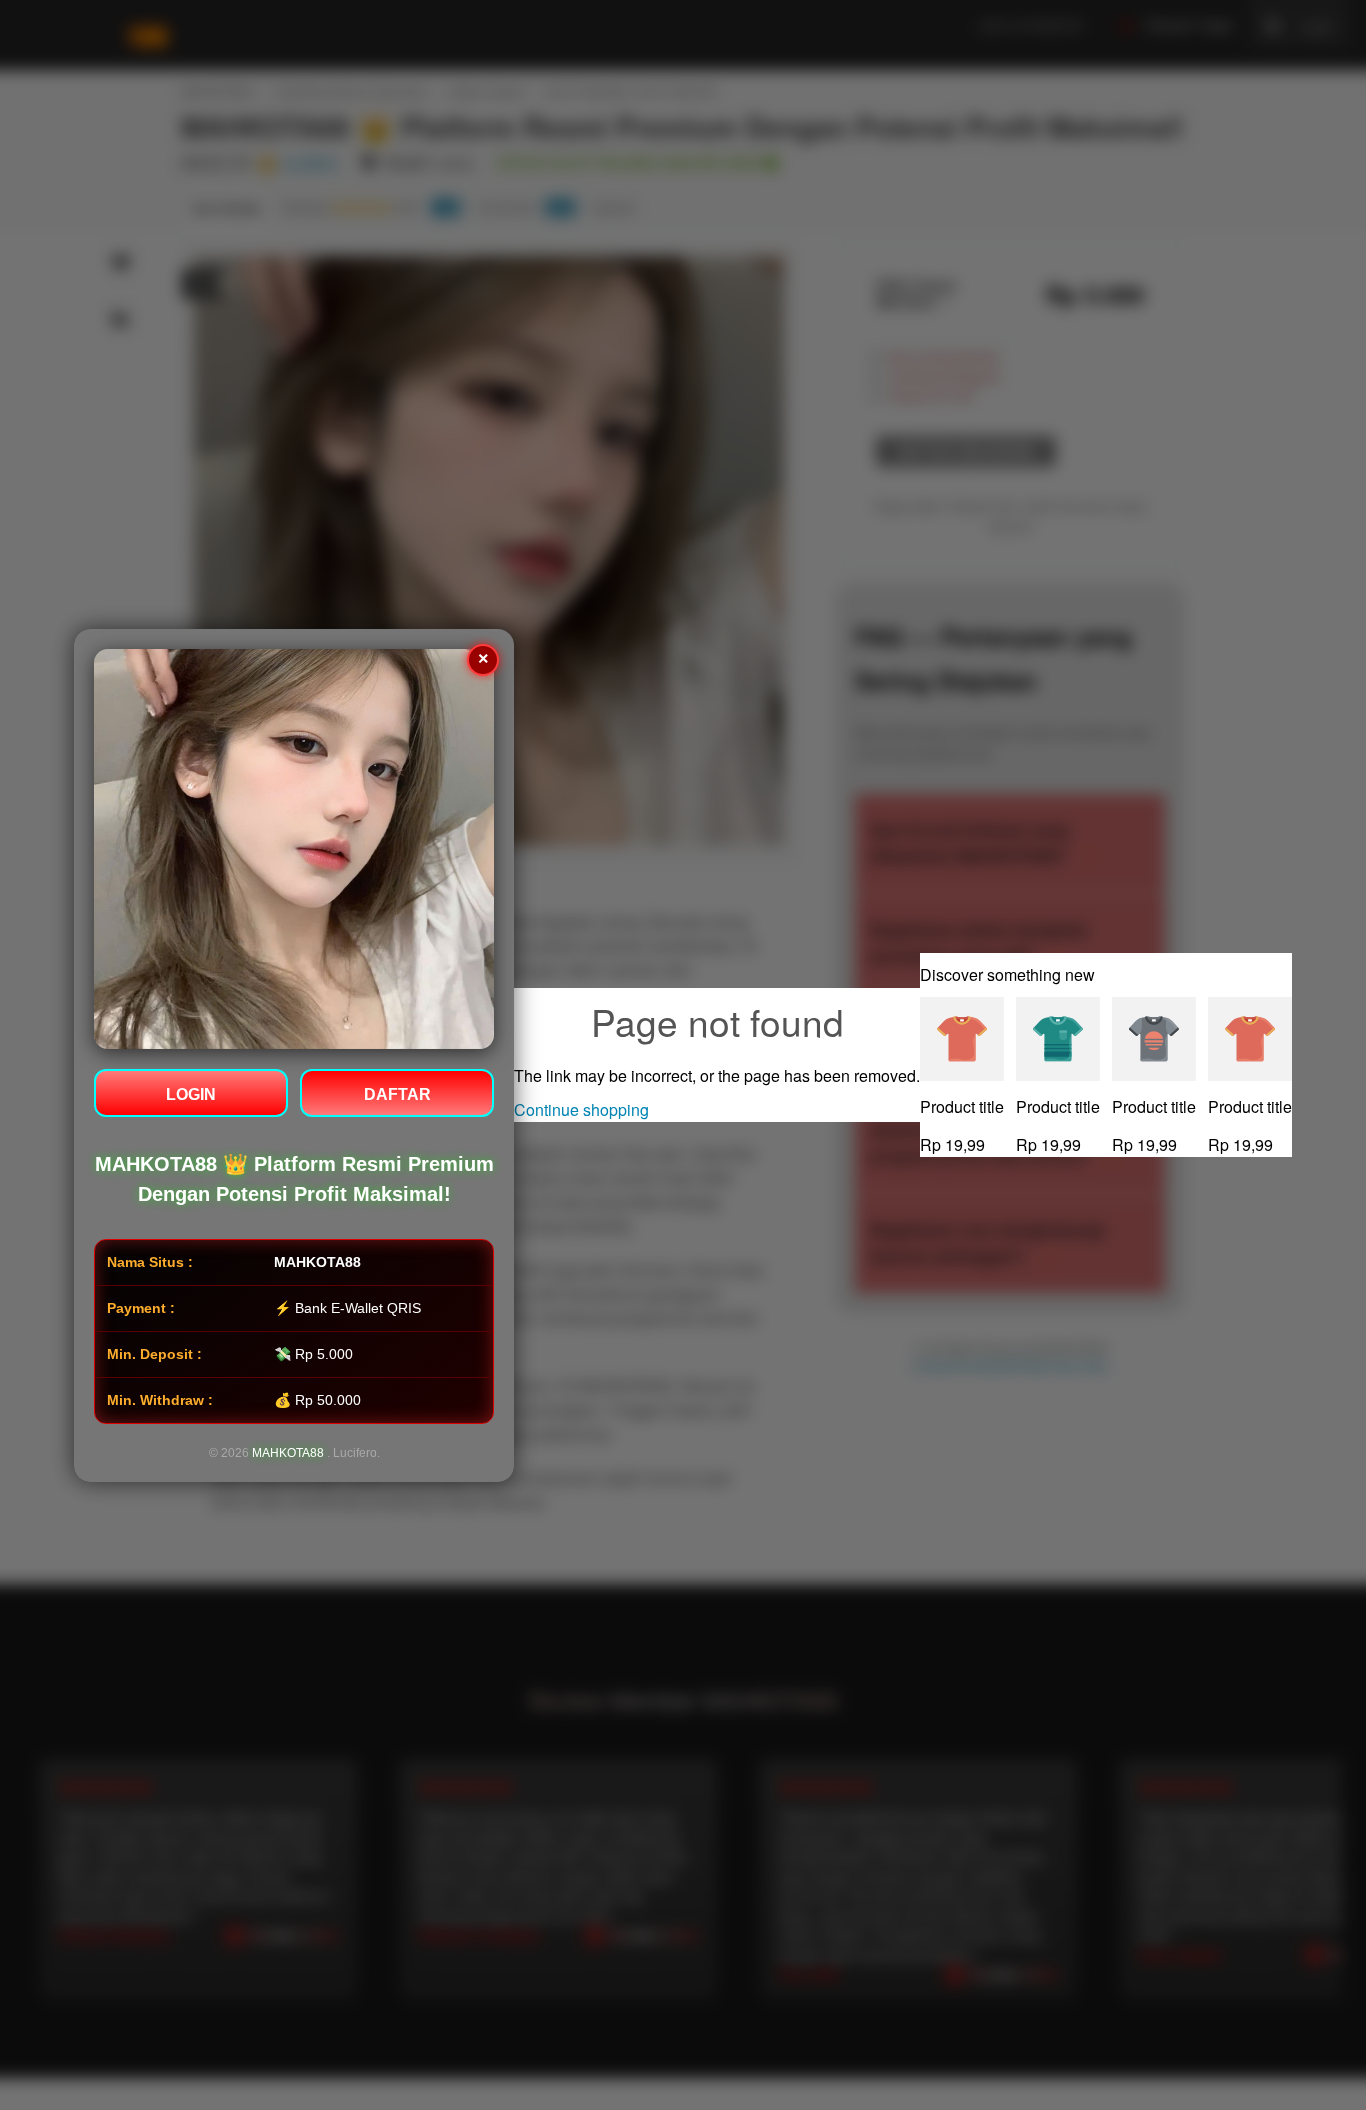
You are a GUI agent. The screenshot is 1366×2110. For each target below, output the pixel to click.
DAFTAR (397, 1094)
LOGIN (191, 1094)
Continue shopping (581, 1109)
